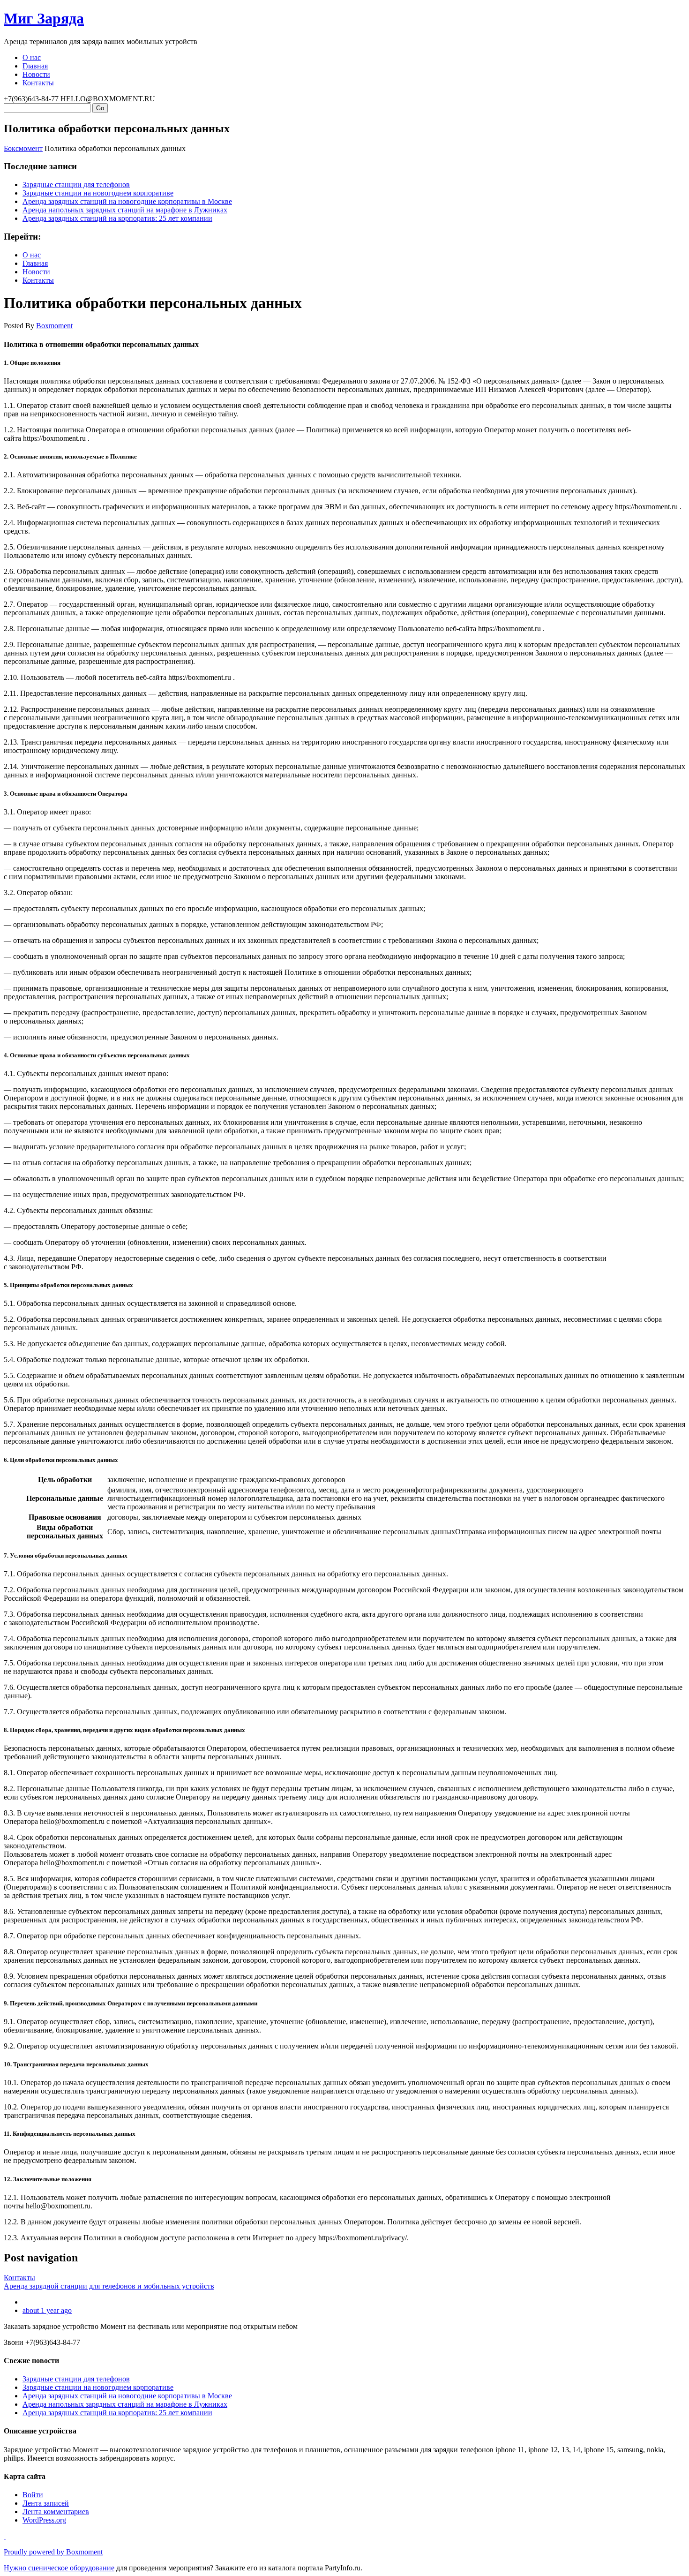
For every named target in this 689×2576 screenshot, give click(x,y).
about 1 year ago (47, 2310)
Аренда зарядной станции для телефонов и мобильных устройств (109, 2286)
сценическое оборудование (71, 2568)
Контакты (38, 83)
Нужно (16, 2568)
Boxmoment (54, 326)
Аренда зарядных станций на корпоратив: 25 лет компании (117, 218)
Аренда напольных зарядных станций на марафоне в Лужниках (125, 210)
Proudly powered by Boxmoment (53, 2552)
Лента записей (46, 2503)
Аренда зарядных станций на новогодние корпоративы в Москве (127, 201)
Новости (36, 74)
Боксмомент (23, 148)
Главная (35, 66)
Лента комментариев (56, 2512)
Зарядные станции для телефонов (76, 185)
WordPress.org (44, 2520)
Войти (33, 2495)
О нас (32, 57)
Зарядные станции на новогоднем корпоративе (98, 193)
